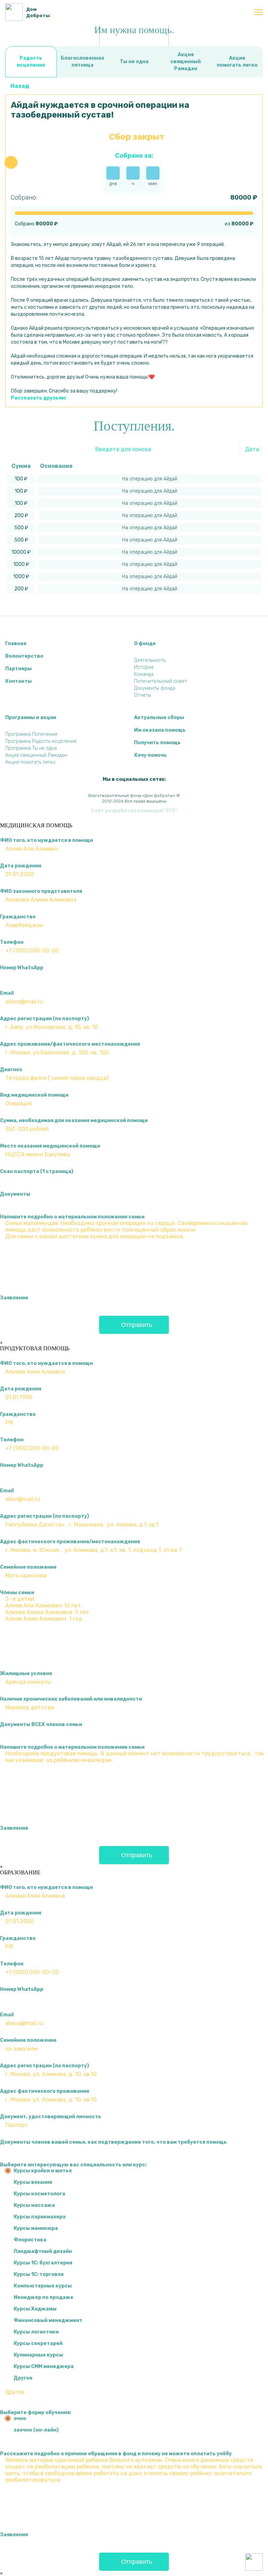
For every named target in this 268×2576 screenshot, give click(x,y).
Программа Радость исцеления (41, 741)
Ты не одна (134, 62)
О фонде (145, 644)
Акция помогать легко (237, 62)
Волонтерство (24, 656)
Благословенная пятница (82, 62)
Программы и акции (31, 718)
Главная (16, 644)
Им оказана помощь (160, 730)
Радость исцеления (31, 62)
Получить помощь (157, 743)
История (144, 667)
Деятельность (150, 660)
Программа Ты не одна (31, 748)
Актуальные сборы (159, 718)
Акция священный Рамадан (185, 62)
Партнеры (18, 669)
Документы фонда (155, 688)
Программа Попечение (31, 734)
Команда (144, 674)
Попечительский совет (161, 681)
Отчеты (143, 695)
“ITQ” (171, 811)
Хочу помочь (150, 755)
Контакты (18, 681)
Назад (20, 86)
